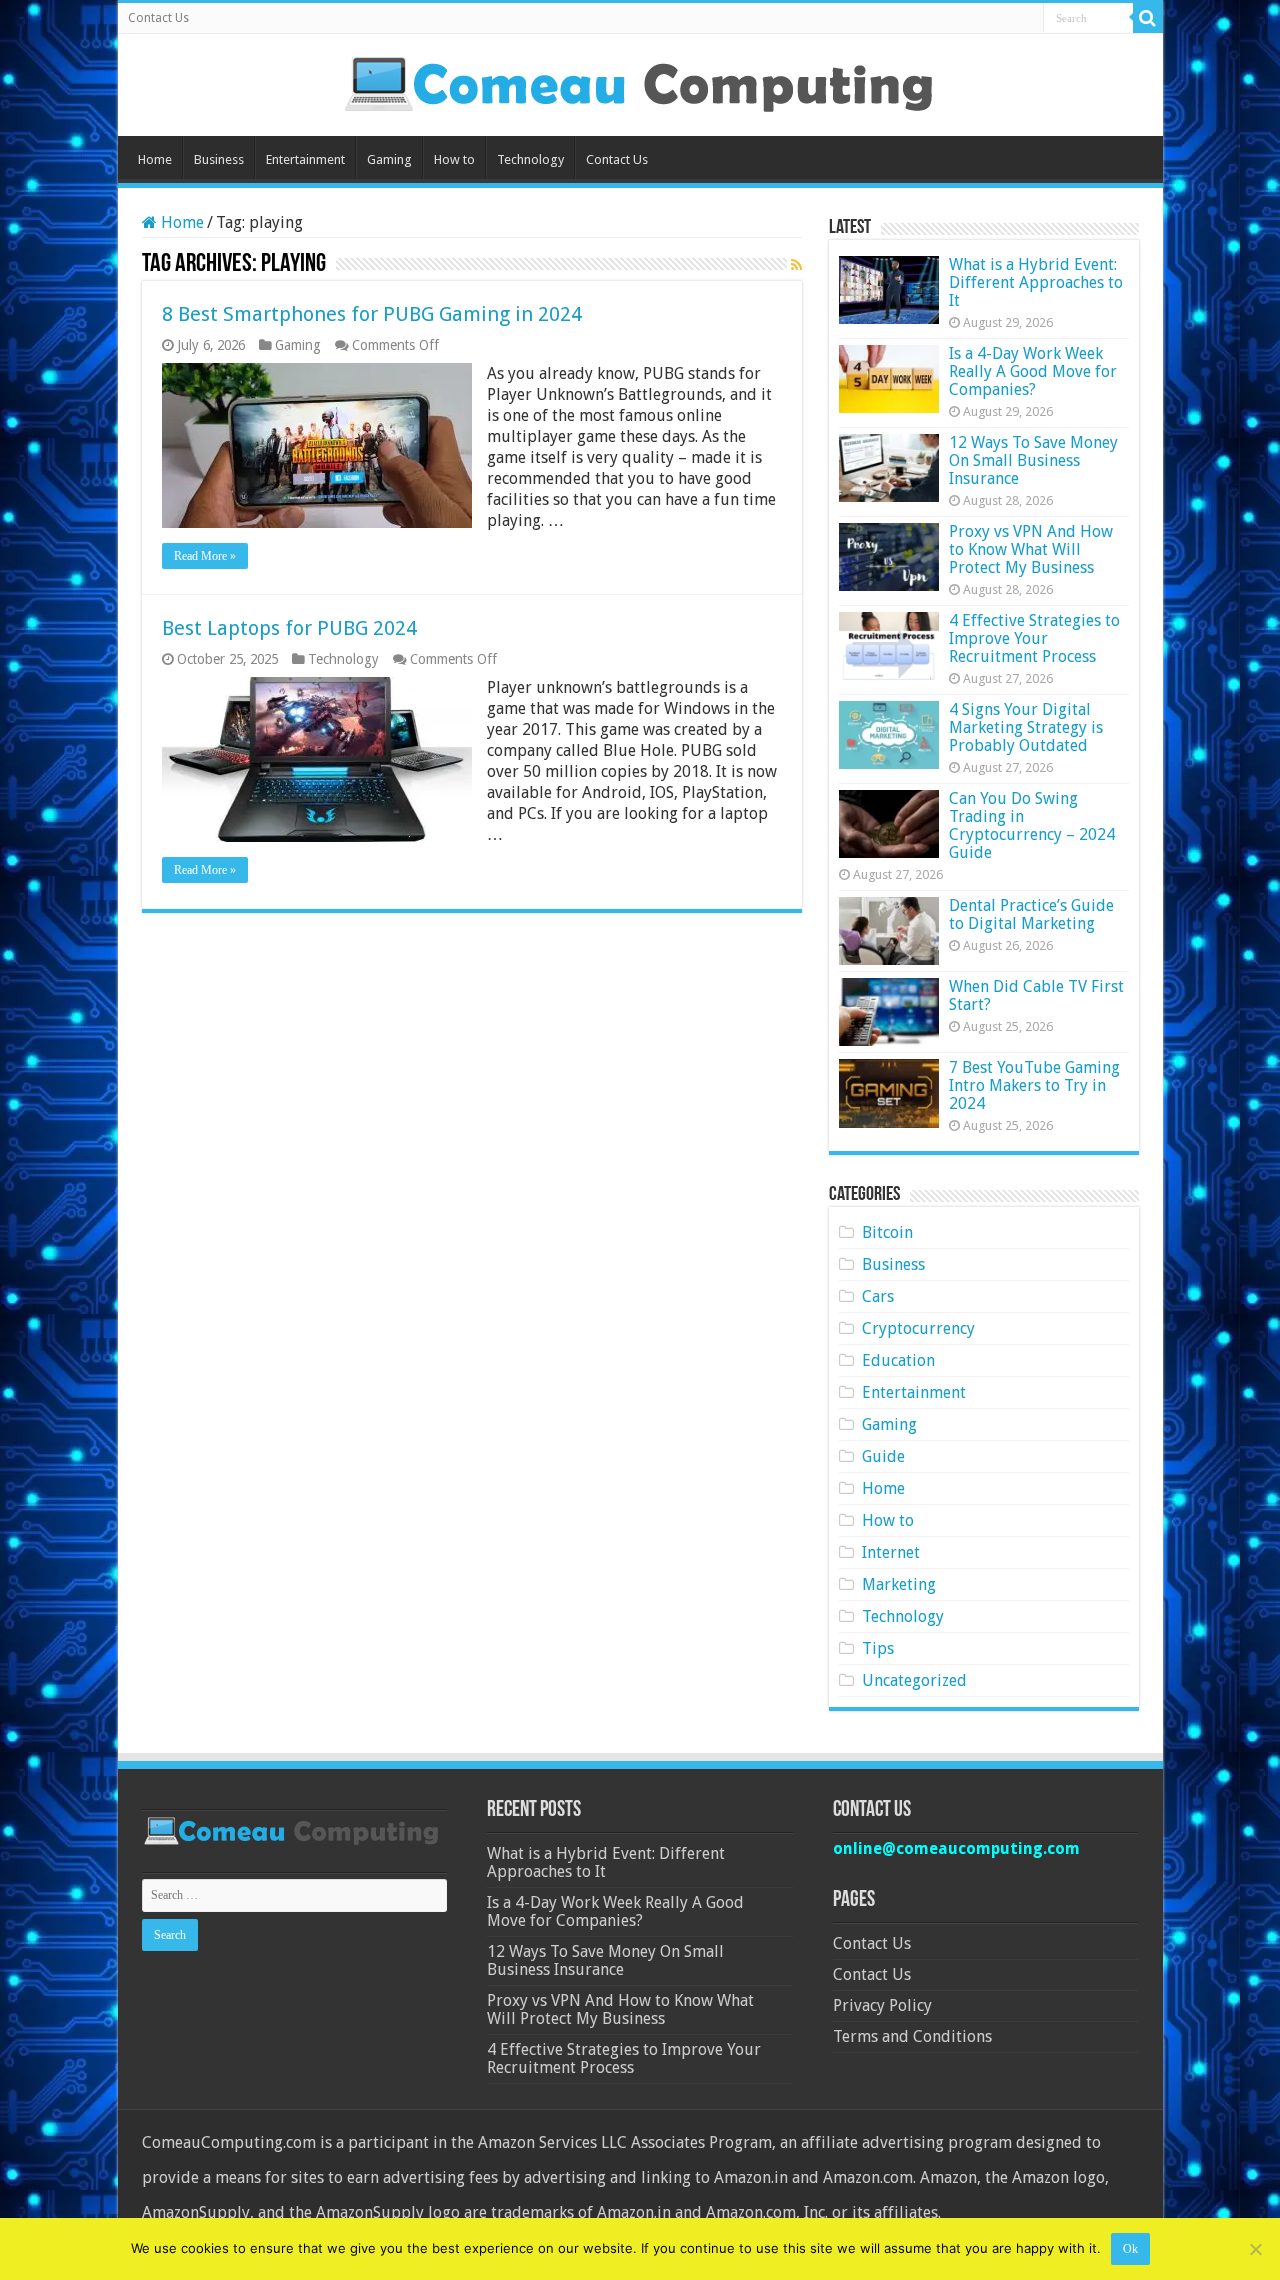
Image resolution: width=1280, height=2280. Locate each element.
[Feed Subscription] (796, 265)
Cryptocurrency (918, 1328)
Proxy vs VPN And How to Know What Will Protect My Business (1031, 549)
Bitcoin (887, 1232)
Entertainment (305, 159)
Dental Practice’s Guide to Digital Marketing (1031, 914)
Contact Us (158, 18)
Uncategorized (914, 1680)
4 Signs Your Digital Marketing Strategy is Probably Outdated (1026, 727)
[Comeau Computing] (640, 81)
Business (219, 159)
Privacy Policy (882, 2005)
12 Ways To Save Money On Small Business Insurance (1033, 460)
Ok (1130, 2249)
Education (898, 1360)
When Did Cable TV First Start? (1036, 995)
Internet (891, 1552)
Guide (883, 1456)
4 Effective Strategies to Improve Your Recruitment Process (1034, 638)
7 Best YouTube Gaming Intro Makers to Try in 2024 (1034, 1085)
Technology (530, 159)
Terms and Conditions (912, 2036)
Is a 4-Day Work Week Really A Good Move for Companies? (1033, 371)
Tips (878, 1648)
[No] (1255, 2249)
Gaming (389, 159)
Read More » (205, 556)
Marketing (899, 1584)
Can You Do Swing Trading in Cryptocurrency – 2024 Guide (1032, 825)
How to (454, 159)
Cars (878, 1296)
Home (155, 159)
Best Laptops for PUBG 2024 (289, 628)
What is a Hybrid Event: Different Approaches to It (1036, 282)
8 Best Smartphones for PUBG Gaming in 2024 (372, 314)
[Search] (1148, 18)
